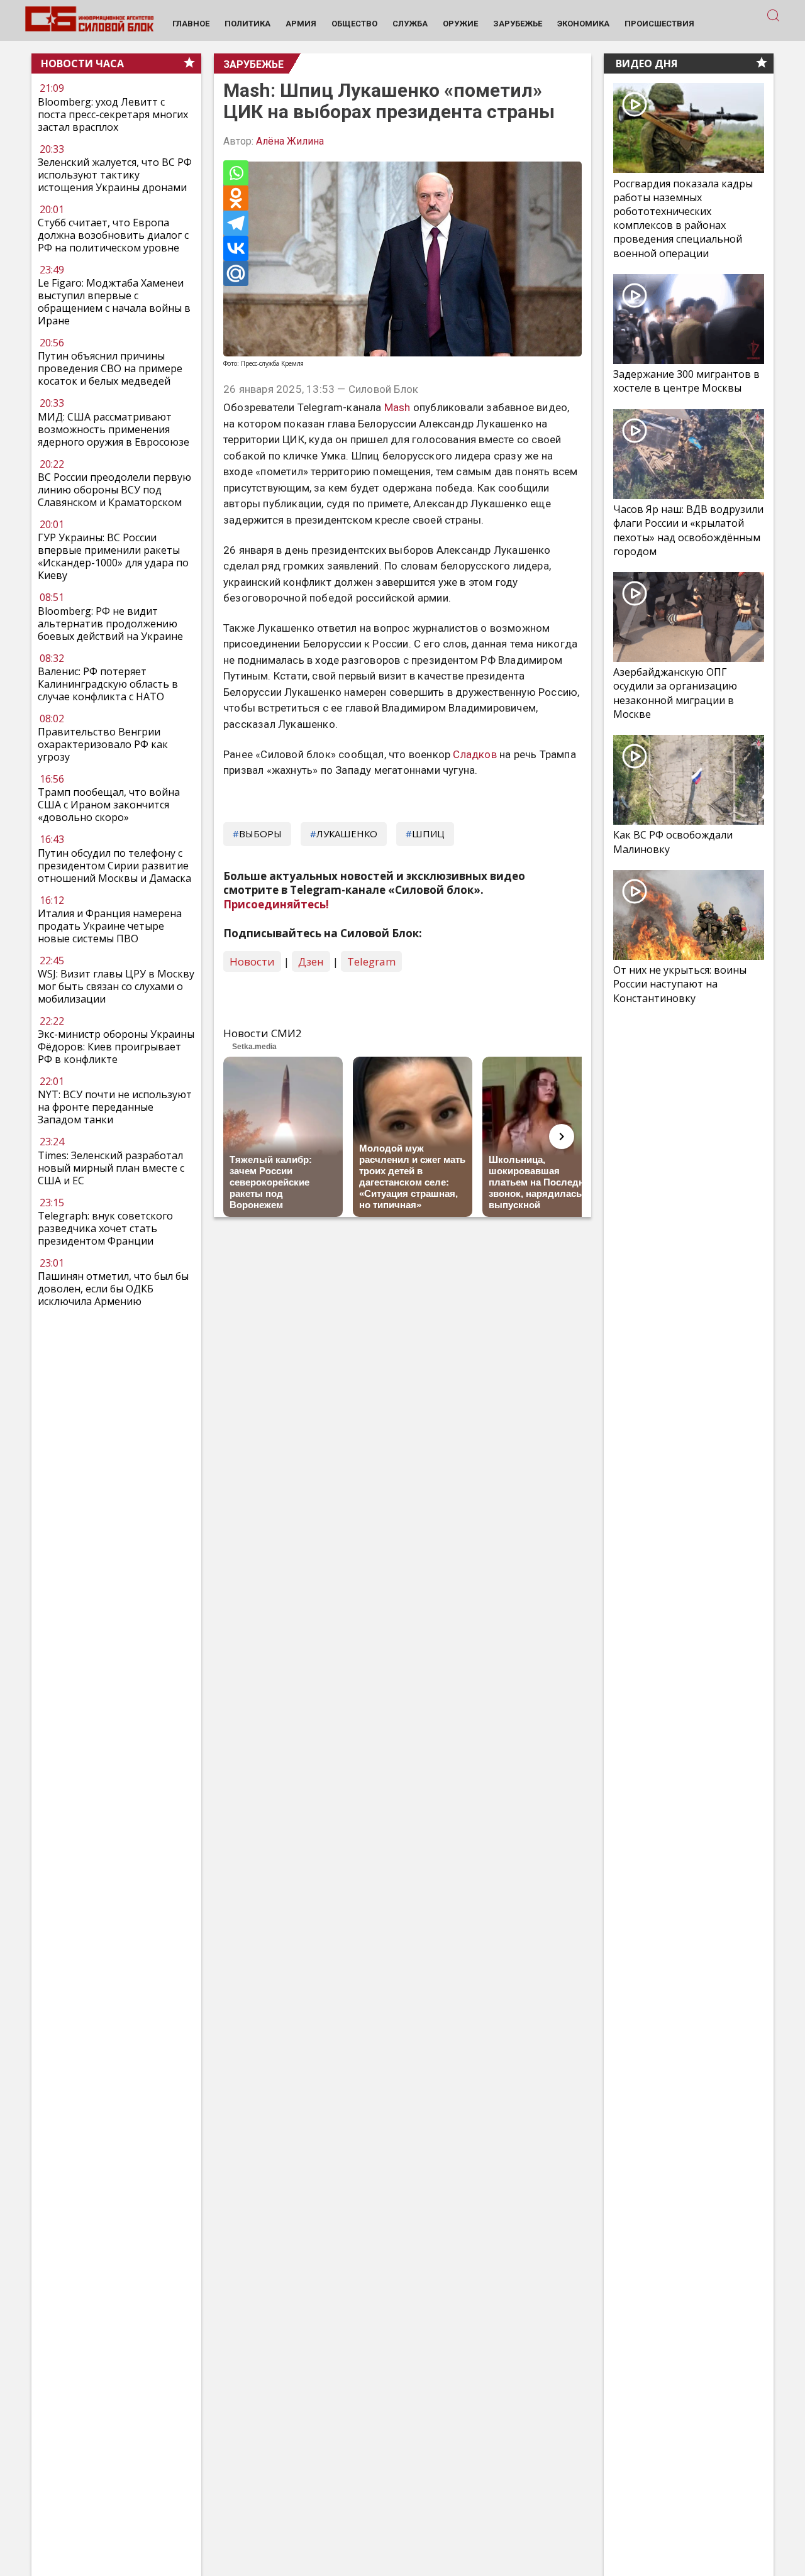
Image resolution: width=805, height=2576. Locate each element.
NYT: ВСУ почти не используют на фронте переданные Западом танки (115, 1107)
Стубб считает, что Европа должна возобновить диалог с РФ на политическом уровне (113, 235)
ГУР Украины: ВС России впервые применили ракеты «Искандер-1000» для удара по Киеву (113, 556)
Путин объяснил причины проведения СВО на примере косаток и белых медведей (110, 369)
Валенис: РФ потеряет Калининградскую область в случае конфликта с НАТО (108, 684)
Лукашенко (347, 834)
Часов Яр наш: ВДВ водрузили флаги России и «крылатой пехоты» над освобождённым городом (688, 530)
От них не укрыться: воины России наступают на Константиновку (680, 984)
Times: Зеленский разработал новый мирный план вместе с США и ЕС (111, 1168)
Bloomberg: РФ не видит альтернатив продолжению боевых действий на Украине (110, 624)
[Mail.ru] (236, 273)
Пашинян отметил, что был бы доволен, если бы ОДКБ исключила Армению (113, 1289)
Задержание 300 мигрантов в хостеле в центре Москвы (686, 381)
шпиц (428, 834)
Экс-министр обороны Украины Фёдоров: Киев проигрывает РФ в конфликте (116, 1047)
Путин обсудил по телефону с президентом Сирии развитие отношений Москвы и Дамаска (114, 866)
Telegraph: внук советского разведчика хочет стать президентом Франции (105, 1228)
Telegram (371, 961)
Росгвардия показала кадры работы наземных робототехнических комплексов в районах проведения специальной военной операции (683, 218)
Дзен (311, 961)
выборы (260, 834)
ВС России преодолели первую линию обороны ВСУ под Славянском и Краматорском (114, 490)
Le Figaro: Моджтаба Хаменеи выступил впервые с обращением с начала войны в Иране (114, 302)
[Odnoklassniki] (236, 198)
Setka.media (254, 1047)
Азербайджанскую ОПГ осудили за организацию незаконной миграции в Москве (675, 693)
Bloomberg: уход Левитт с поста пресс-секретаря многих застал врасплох (113, 114)
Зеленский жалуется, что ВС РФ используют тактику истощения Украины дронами (115, 175)
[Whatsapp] (236, 173)
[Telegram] (236, 223)
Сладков (475, 754)
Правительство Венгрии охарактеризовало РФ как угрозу (103, 744)
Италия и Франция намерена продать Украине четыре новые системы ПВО (110, 926)
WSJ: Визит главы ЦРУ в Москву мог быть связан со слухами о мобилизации (116, 986)
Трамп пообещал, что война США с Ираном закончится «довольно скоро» (109, 805)
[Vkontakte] (236, 248)
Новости (252, 961)
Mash (397, 407)
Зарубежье (253, 64)
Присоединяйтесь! (276, 904)
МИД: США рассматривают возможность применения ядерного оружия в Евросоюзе (114, 429)
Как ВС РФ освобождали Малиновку (673, 842)
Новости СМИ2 (263, 1033)
